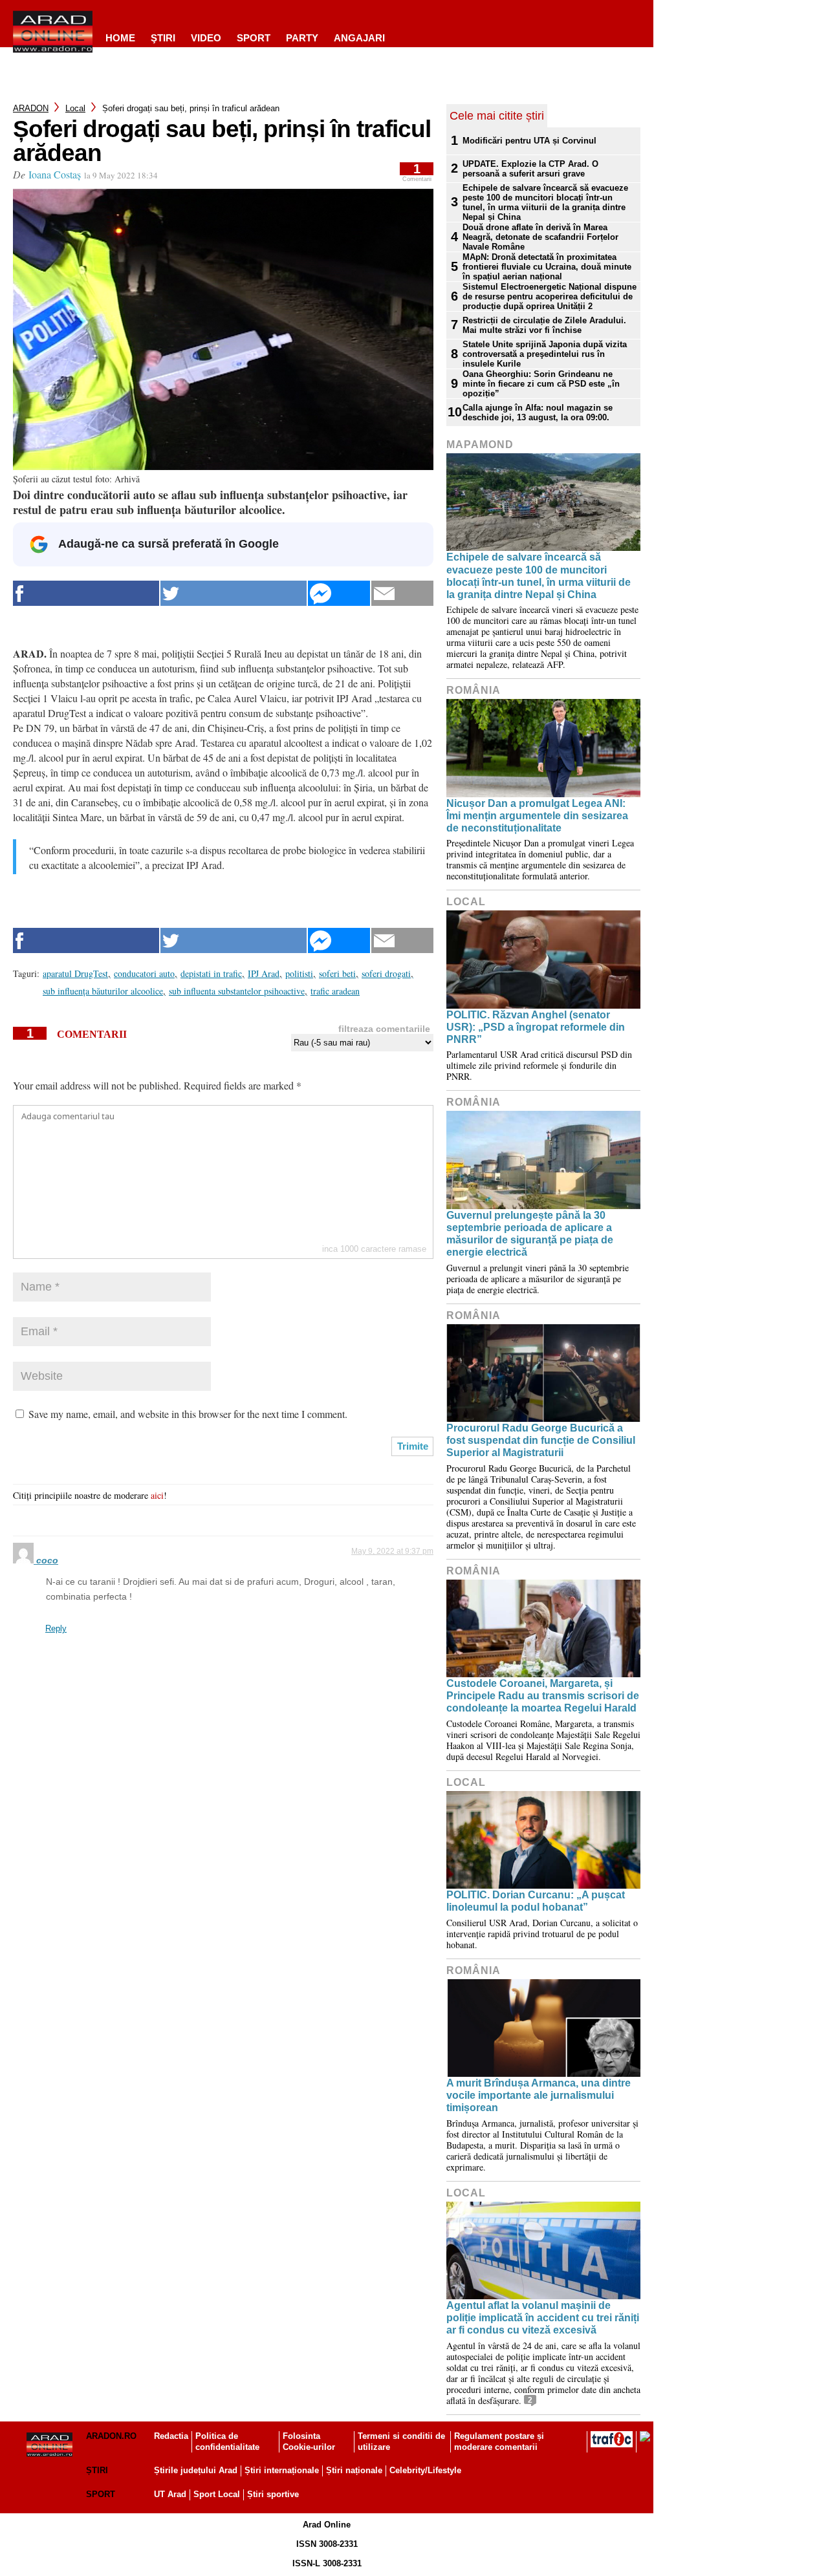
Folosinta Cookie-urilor (309, 2442)
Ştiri (163, 38)
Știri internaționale (282, 2470)
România (474, 690)
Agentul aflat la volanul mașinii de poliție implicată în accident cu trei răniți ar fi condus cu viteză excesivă (543, 2318)
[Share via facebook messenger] (339, 593)
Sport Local (217, 2494)
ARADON (31, 108)
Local (75, 108)
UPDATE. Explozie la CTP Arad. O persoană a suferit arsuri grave (530, 169)
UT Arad (170, 2494)
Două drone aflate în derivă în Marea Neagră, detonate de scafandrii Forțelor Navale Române (540, 237)
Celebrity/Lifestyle (425, 2470)
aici (157, 1495)
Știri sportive (273, 2494)
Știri (97, 2470)
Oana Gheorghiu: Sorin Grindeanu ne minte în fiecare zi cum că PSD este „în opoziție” (541, 384)
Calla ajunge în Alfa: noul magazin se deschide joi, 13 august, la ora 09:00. (538, 413)
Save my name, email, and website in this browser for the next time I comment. (188, 1414)
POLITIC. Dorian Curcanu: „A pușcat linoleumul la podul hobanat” (536, 1901)
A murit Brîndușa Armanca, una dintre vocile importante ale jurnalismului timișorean (539, 2095)
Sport (254, 38)
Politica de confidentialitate (227, 2442)
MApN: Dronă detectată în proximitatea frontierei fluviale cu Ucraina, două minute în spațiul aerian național (547, 267)
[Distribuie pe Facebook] (86, 593)
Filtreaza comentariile (384, 1029)
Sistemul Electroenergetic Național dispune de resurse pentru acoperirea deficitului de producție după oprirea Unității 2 (550, 296)
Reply (56, 1628)
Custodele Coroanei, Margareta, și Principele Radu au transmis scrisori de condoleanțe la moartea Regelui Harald (543, 1696)
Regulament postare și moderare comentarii (499, 2442)
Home (120, 38)
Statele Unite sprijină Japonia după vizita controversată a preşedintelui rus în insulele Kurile (545, 354)
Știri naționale (354, 2470)
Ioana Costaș (55, 174)
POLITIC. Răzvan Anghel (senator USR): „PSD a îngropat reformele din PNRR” (536, 1027)
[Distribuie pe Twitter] (234, 593)
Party (302, 38)
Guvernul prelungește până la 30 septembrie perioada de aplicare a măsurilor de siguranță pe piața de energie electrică (530, 1234)
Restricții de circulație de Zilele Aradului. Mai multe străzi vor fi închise (544, 325)
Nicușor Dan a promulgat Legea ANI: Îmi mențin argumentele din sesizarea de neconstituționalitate (537, 816)
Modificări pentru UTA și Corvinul (529, 141)
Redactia (171, 2436)
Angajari (359, 38)
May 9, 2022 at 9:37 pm (392, 1551)
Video (206, 38)
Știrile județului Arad (196, 2470)
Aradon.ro (111, 2436)
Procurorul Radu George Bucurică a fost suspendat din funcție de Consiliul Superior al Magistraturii (541, 1440)
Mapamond (480, 445)
